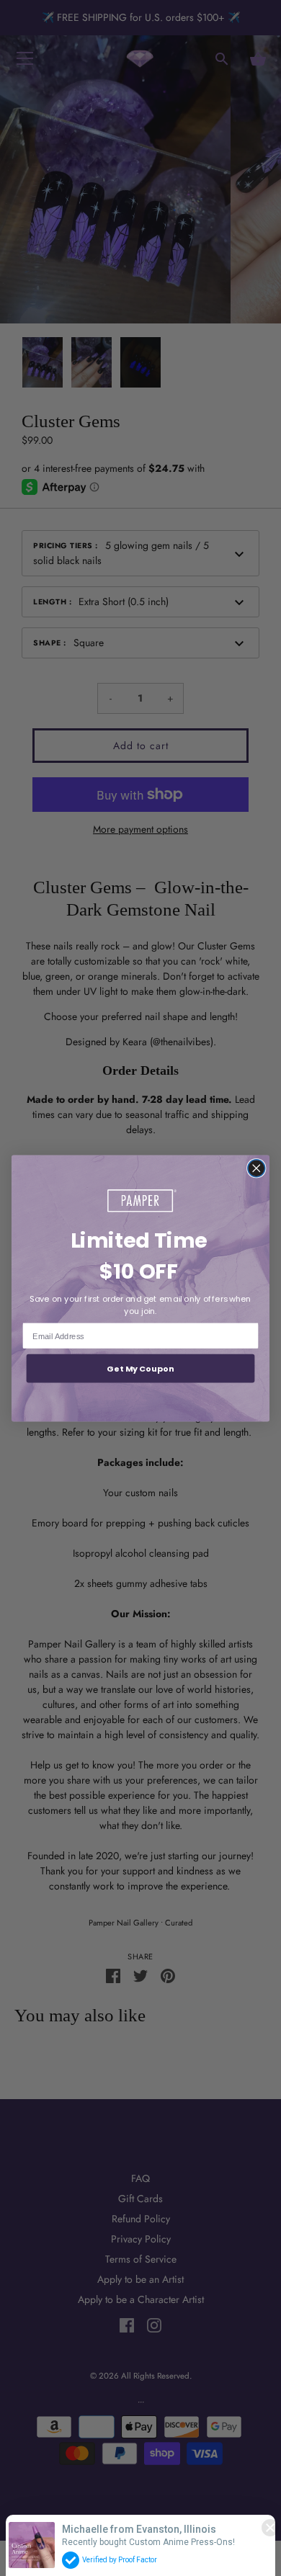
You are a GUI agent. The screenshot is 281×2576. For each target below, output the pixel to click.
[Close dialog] (257, 1168)
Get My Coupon (140, 1368)
